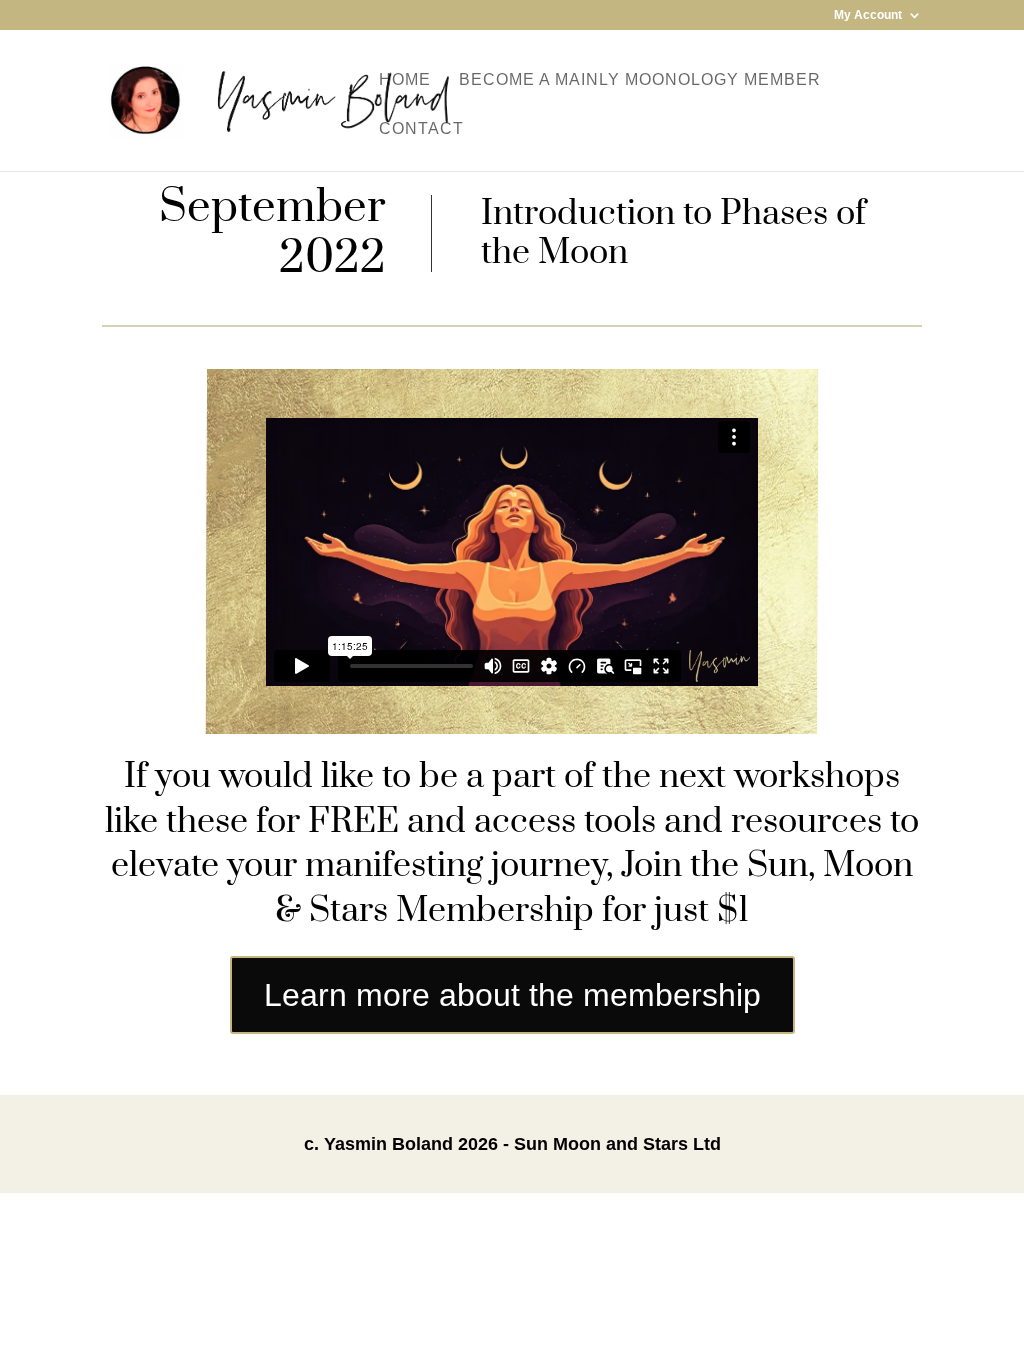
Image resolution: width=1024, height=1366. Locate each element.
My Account (868, 15)
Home (405, 80)
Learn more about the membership (512, 995)
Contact (421, 129)
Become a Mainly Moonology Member (640, 80)
